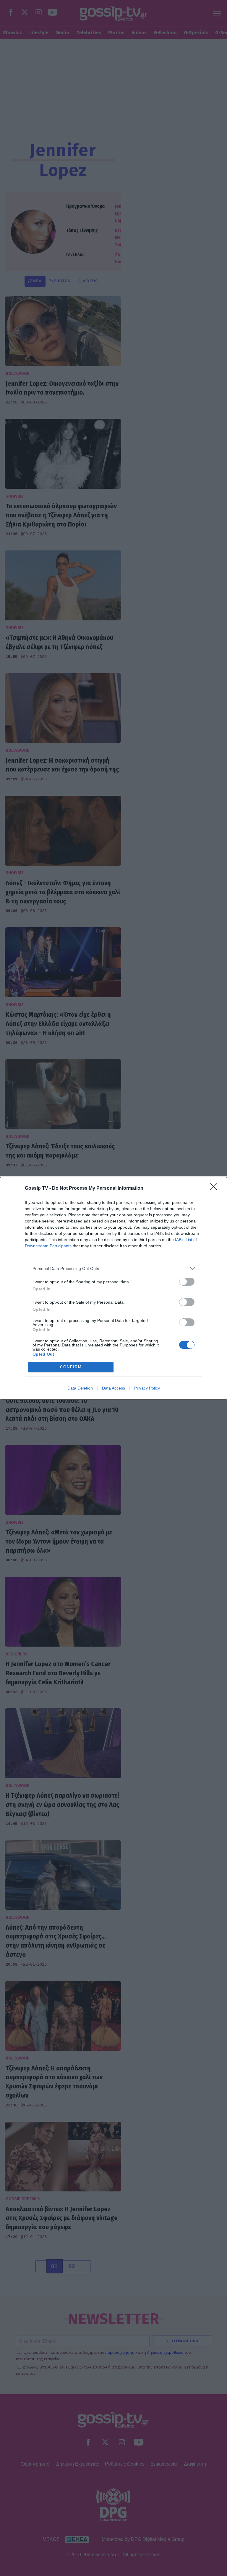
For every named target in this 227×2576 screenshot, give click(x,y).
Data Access (113, 1388)
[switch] (187, 1282)
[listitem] (113, 1269)
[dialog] (113, 1288)
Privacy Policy (147, 1388)
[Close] (215, 1189)
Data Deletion (80, 1388)
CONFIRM (71, 1367)
